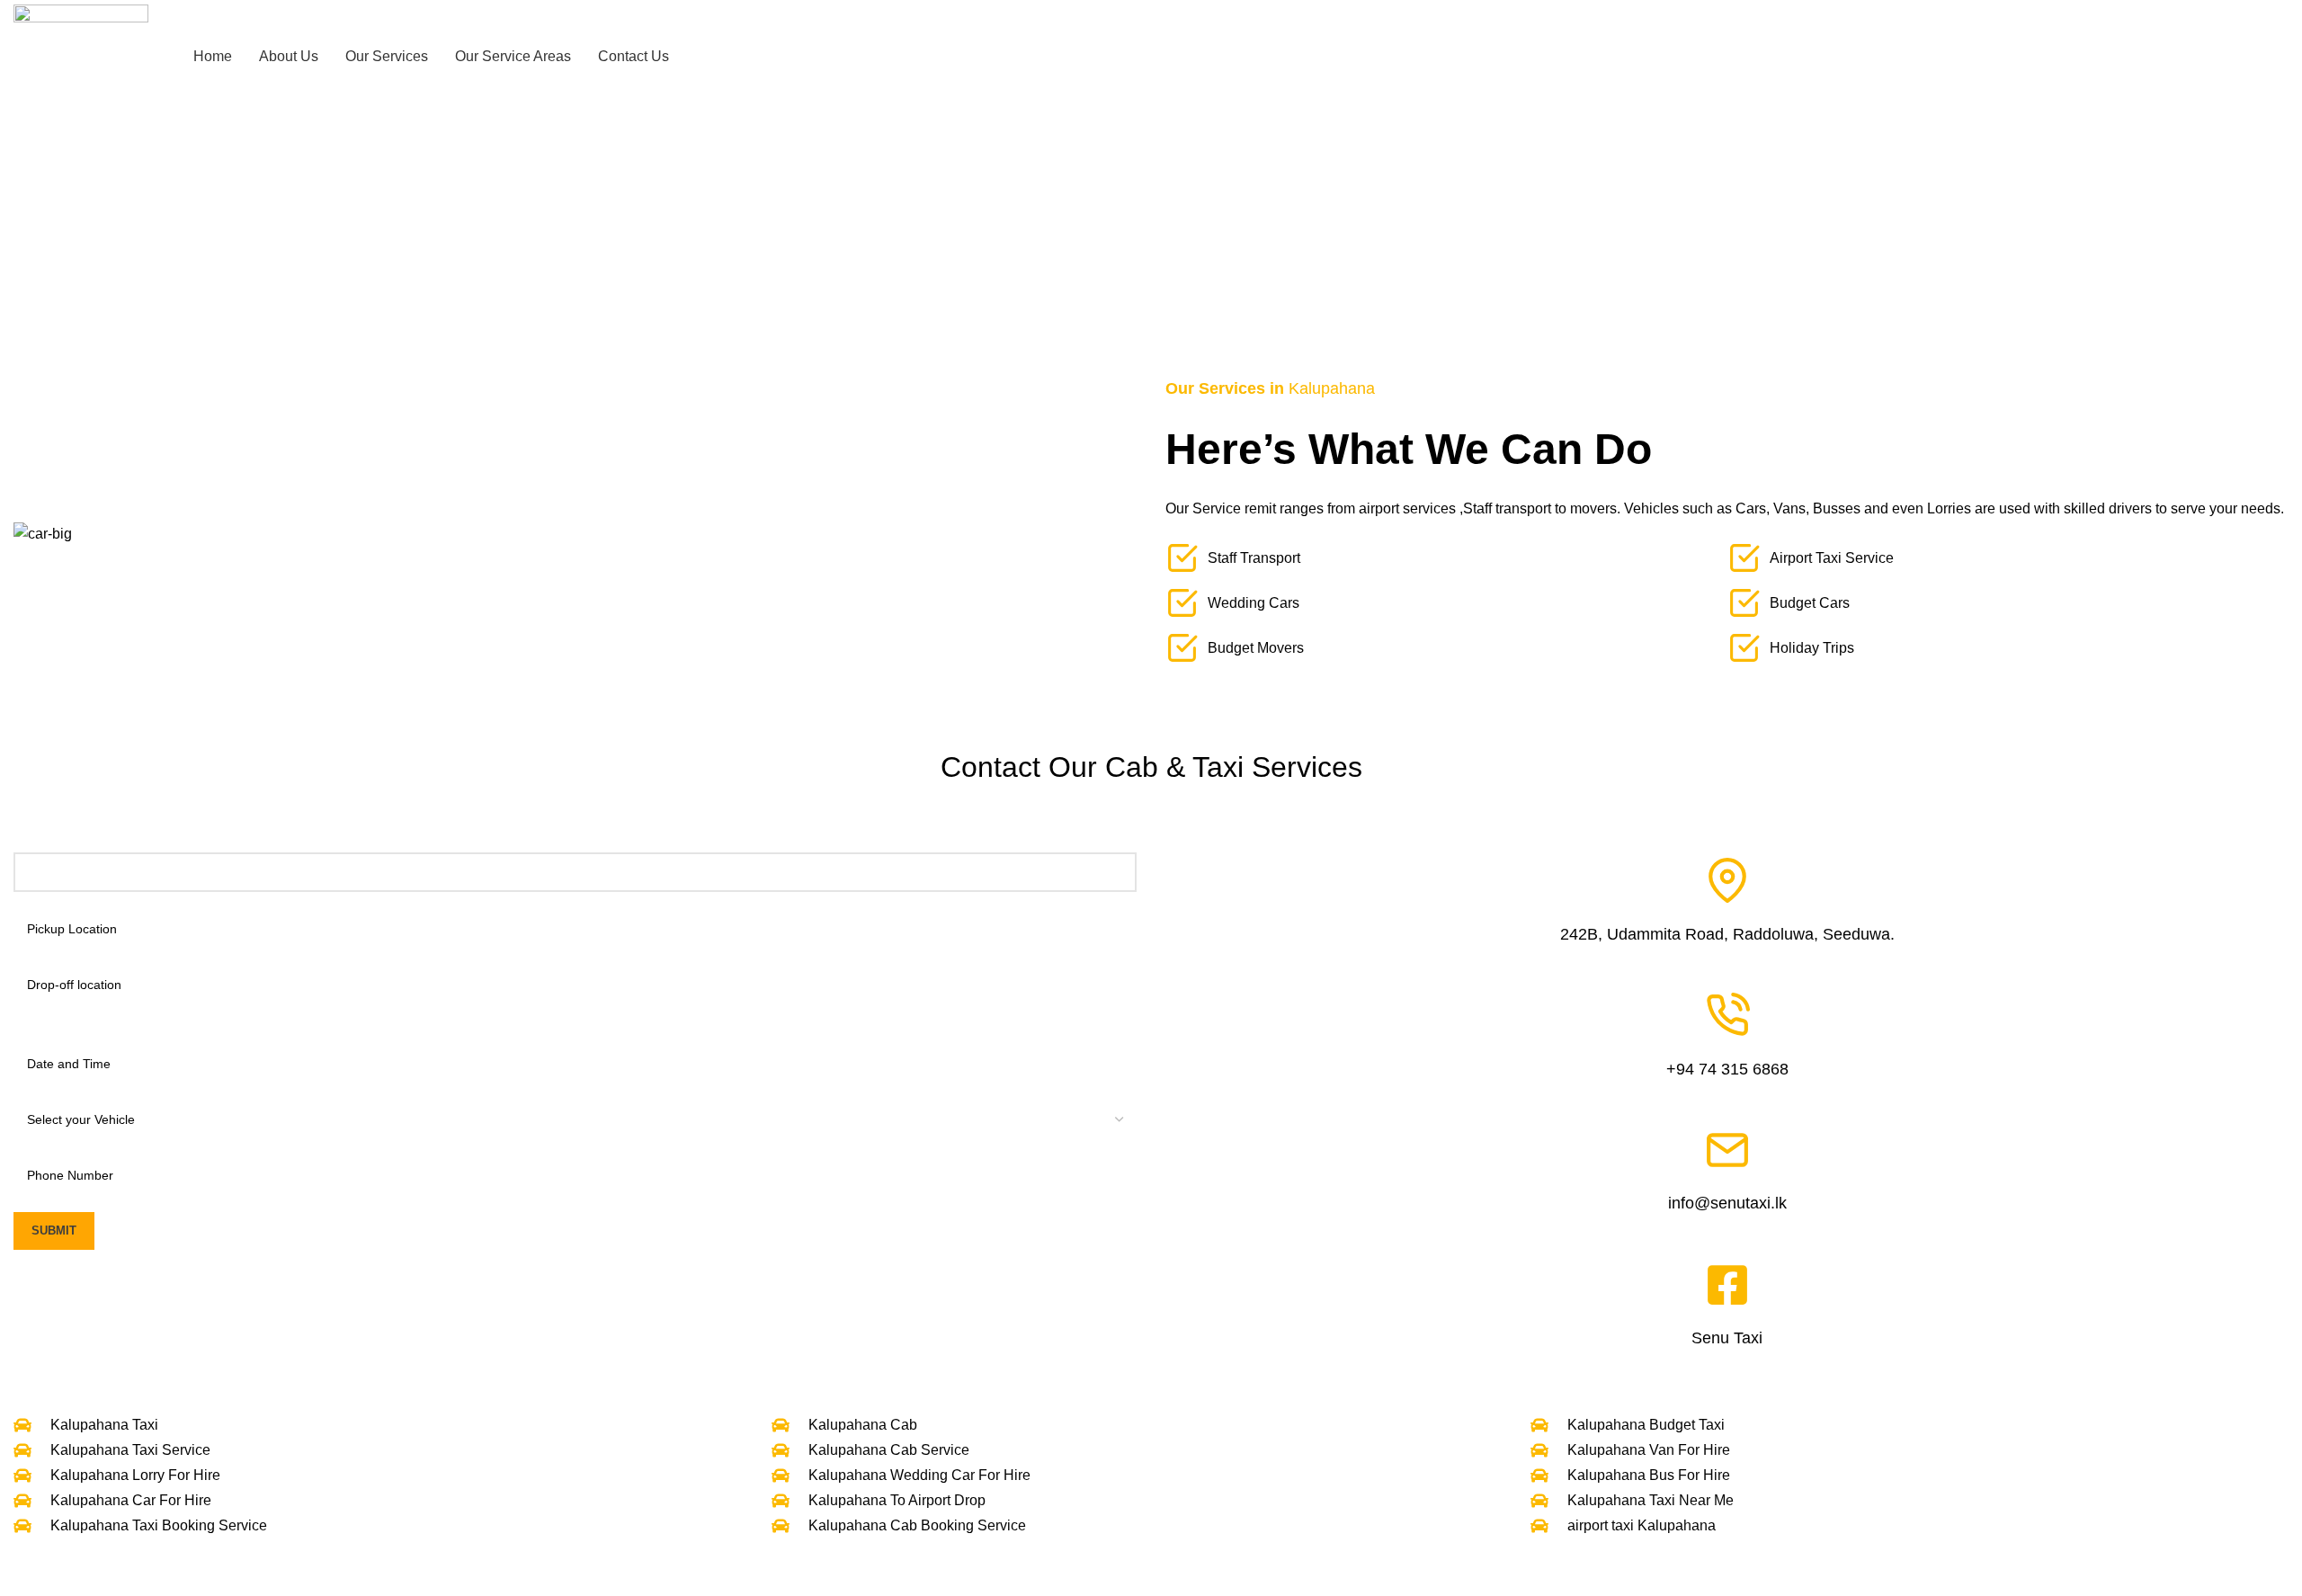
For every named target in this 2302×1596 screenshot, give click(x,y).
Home (1041, 255)
